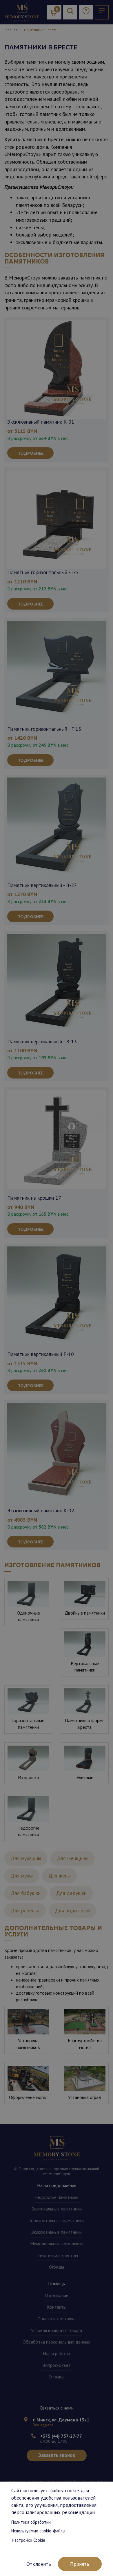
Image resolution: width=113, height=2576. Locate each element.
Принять (80, 2564)
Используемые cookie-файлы (38, 2531)
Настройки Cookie (29, 2540)
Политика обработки (31, 2522)
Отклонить (39, 2564)
